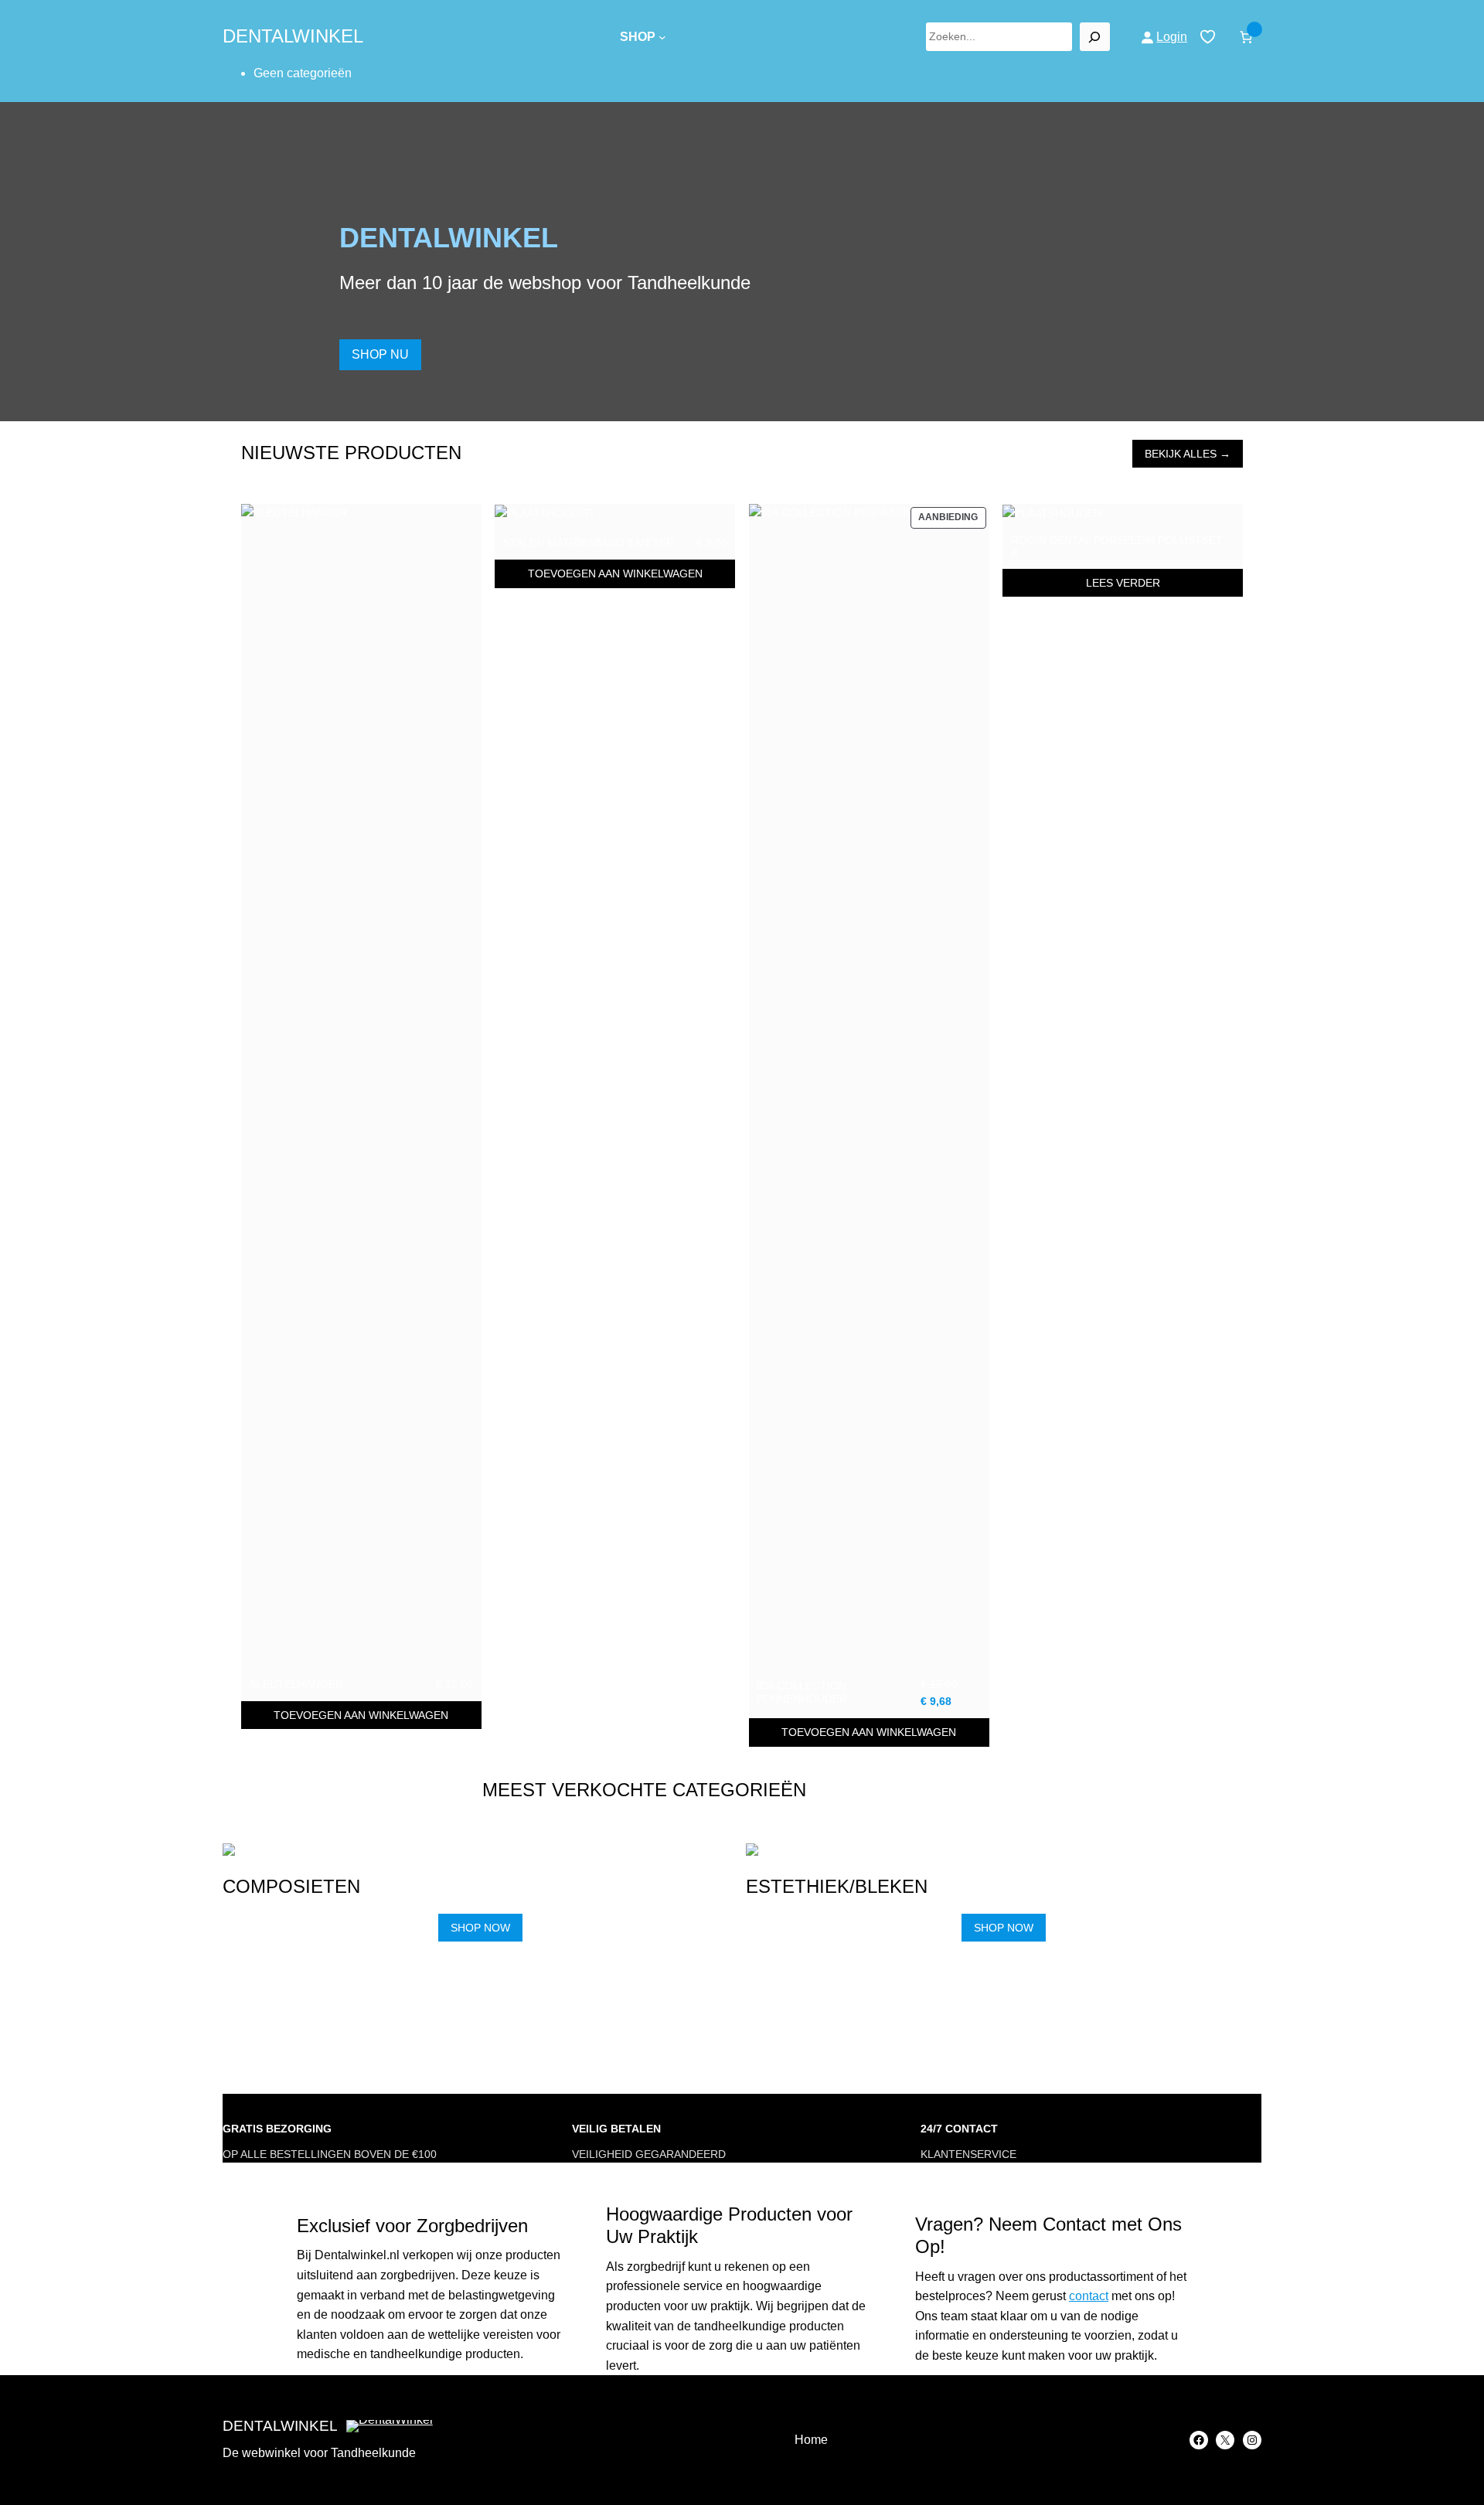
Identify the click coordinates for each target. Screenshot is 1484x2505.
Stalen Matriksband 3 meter (589, 543)
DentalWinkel (293, 36)
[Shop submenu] (662, 37)
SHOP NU (380, 354)
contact (1089, 2296)
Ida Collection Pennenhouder (802, 1692)
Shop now (480, 1928)
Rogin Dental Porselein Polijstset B (1117, 547)
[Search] (1095, 37)
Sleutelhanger (296, 1684)
